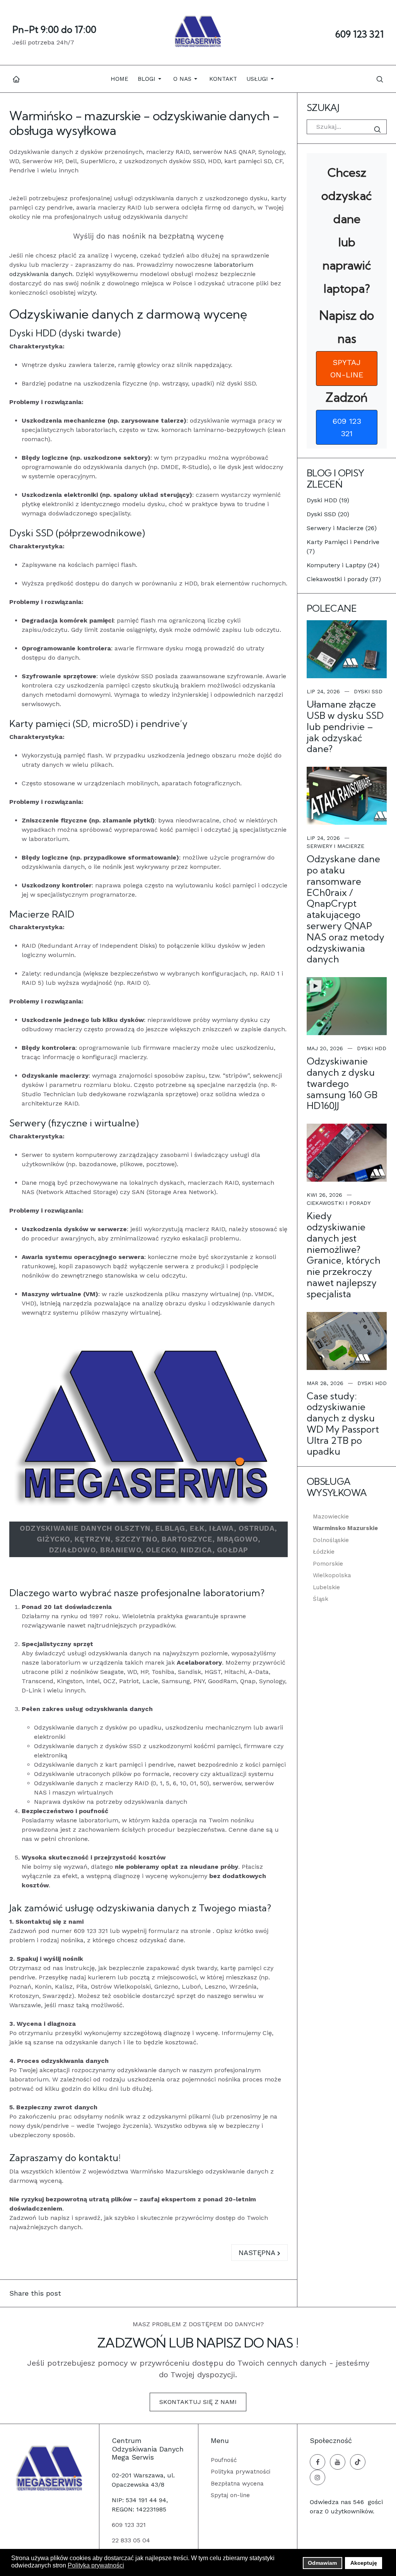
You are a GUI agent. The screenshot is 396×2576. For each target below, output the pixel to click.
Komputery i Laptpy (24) (343, 565)
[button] (151, 79)
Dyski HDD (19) (328, 500)
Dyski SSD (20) (328, 514)
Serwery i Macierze (335, 846)
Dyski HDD (372, 1048)
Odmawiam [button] (322, 2563)
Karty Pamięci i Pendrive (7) (343, 547)
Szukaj (379, 130)
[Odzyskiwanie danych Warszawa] (198, 32)
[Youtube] (338, 2462)
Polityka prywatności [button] (96, 2565)
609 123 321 (359, 34)
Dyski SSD (368, 691)
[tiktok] (358, 2462)
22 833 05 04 (131, 2540)
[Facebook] (317, 2462)
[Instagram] (317, 2477)
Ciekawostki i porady (339, 1203)
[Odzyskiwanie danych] (49, 2468)
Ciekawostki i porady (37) (344, 579)
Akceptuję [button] (364, 2563)
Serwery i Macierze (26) (342, 528)
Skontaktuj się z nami (198, 2402)
